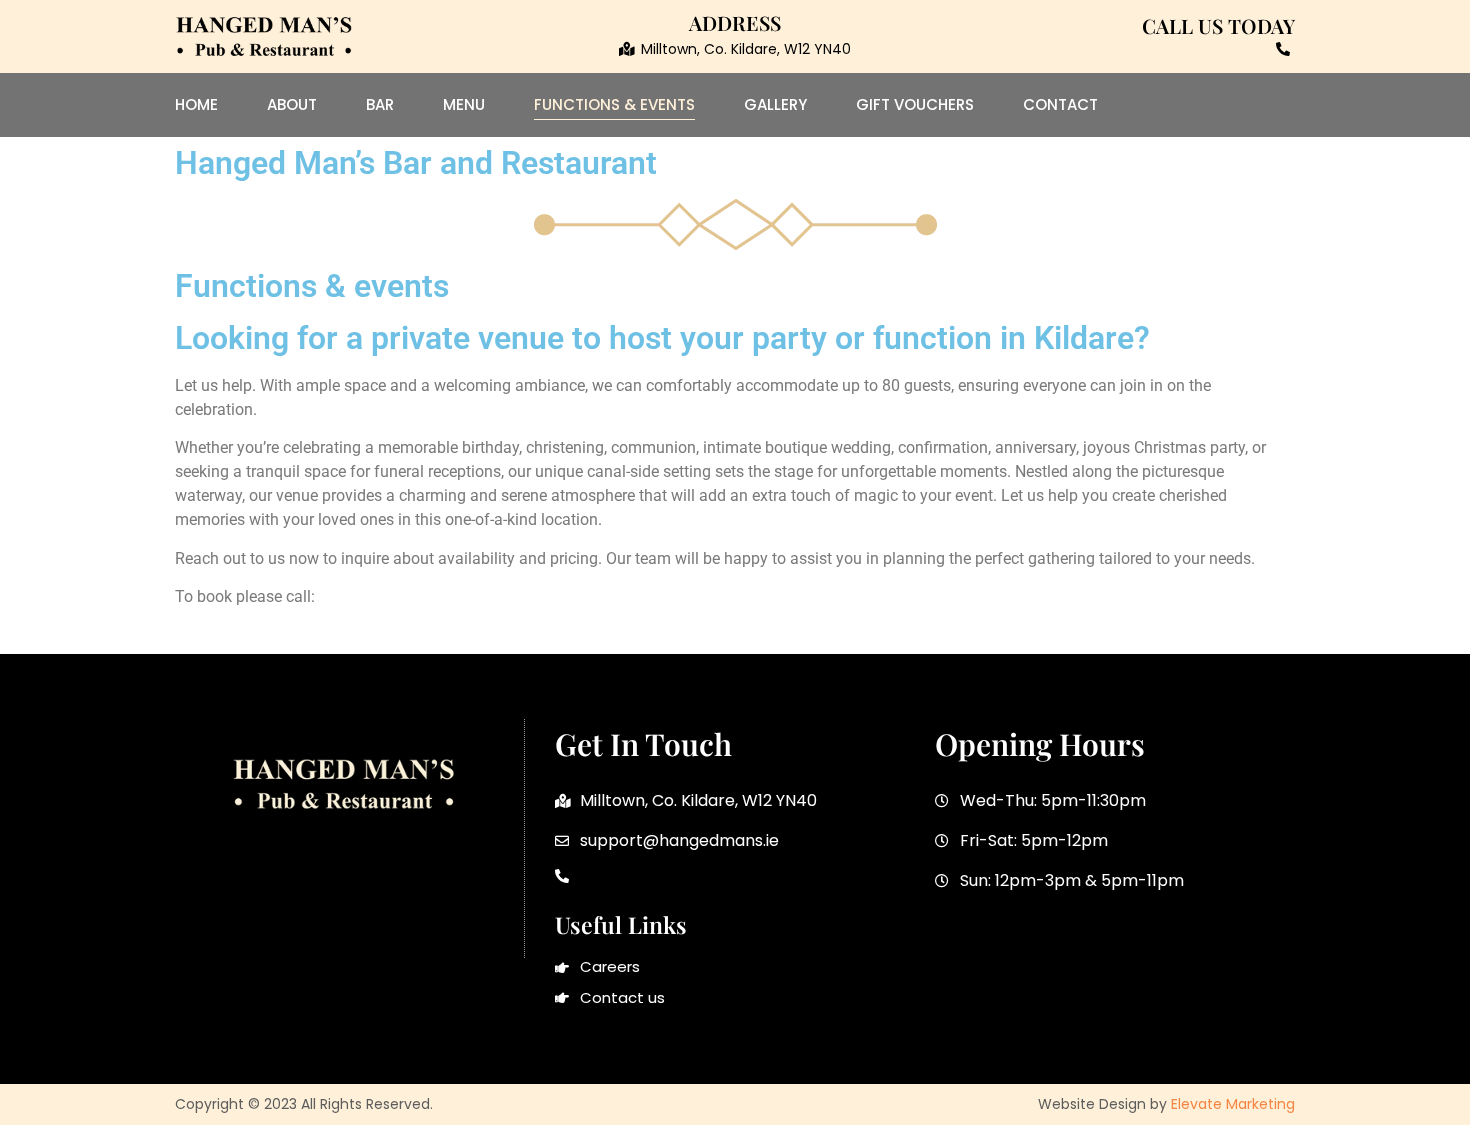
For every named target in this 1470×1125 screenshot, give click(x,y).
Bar (380, 104)
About (292, 104)
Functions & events (614, 104)
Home (196, 104)
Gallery (775, 104)
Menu (464, 104)
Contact (1060, 104)
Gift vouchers (915, 104)
